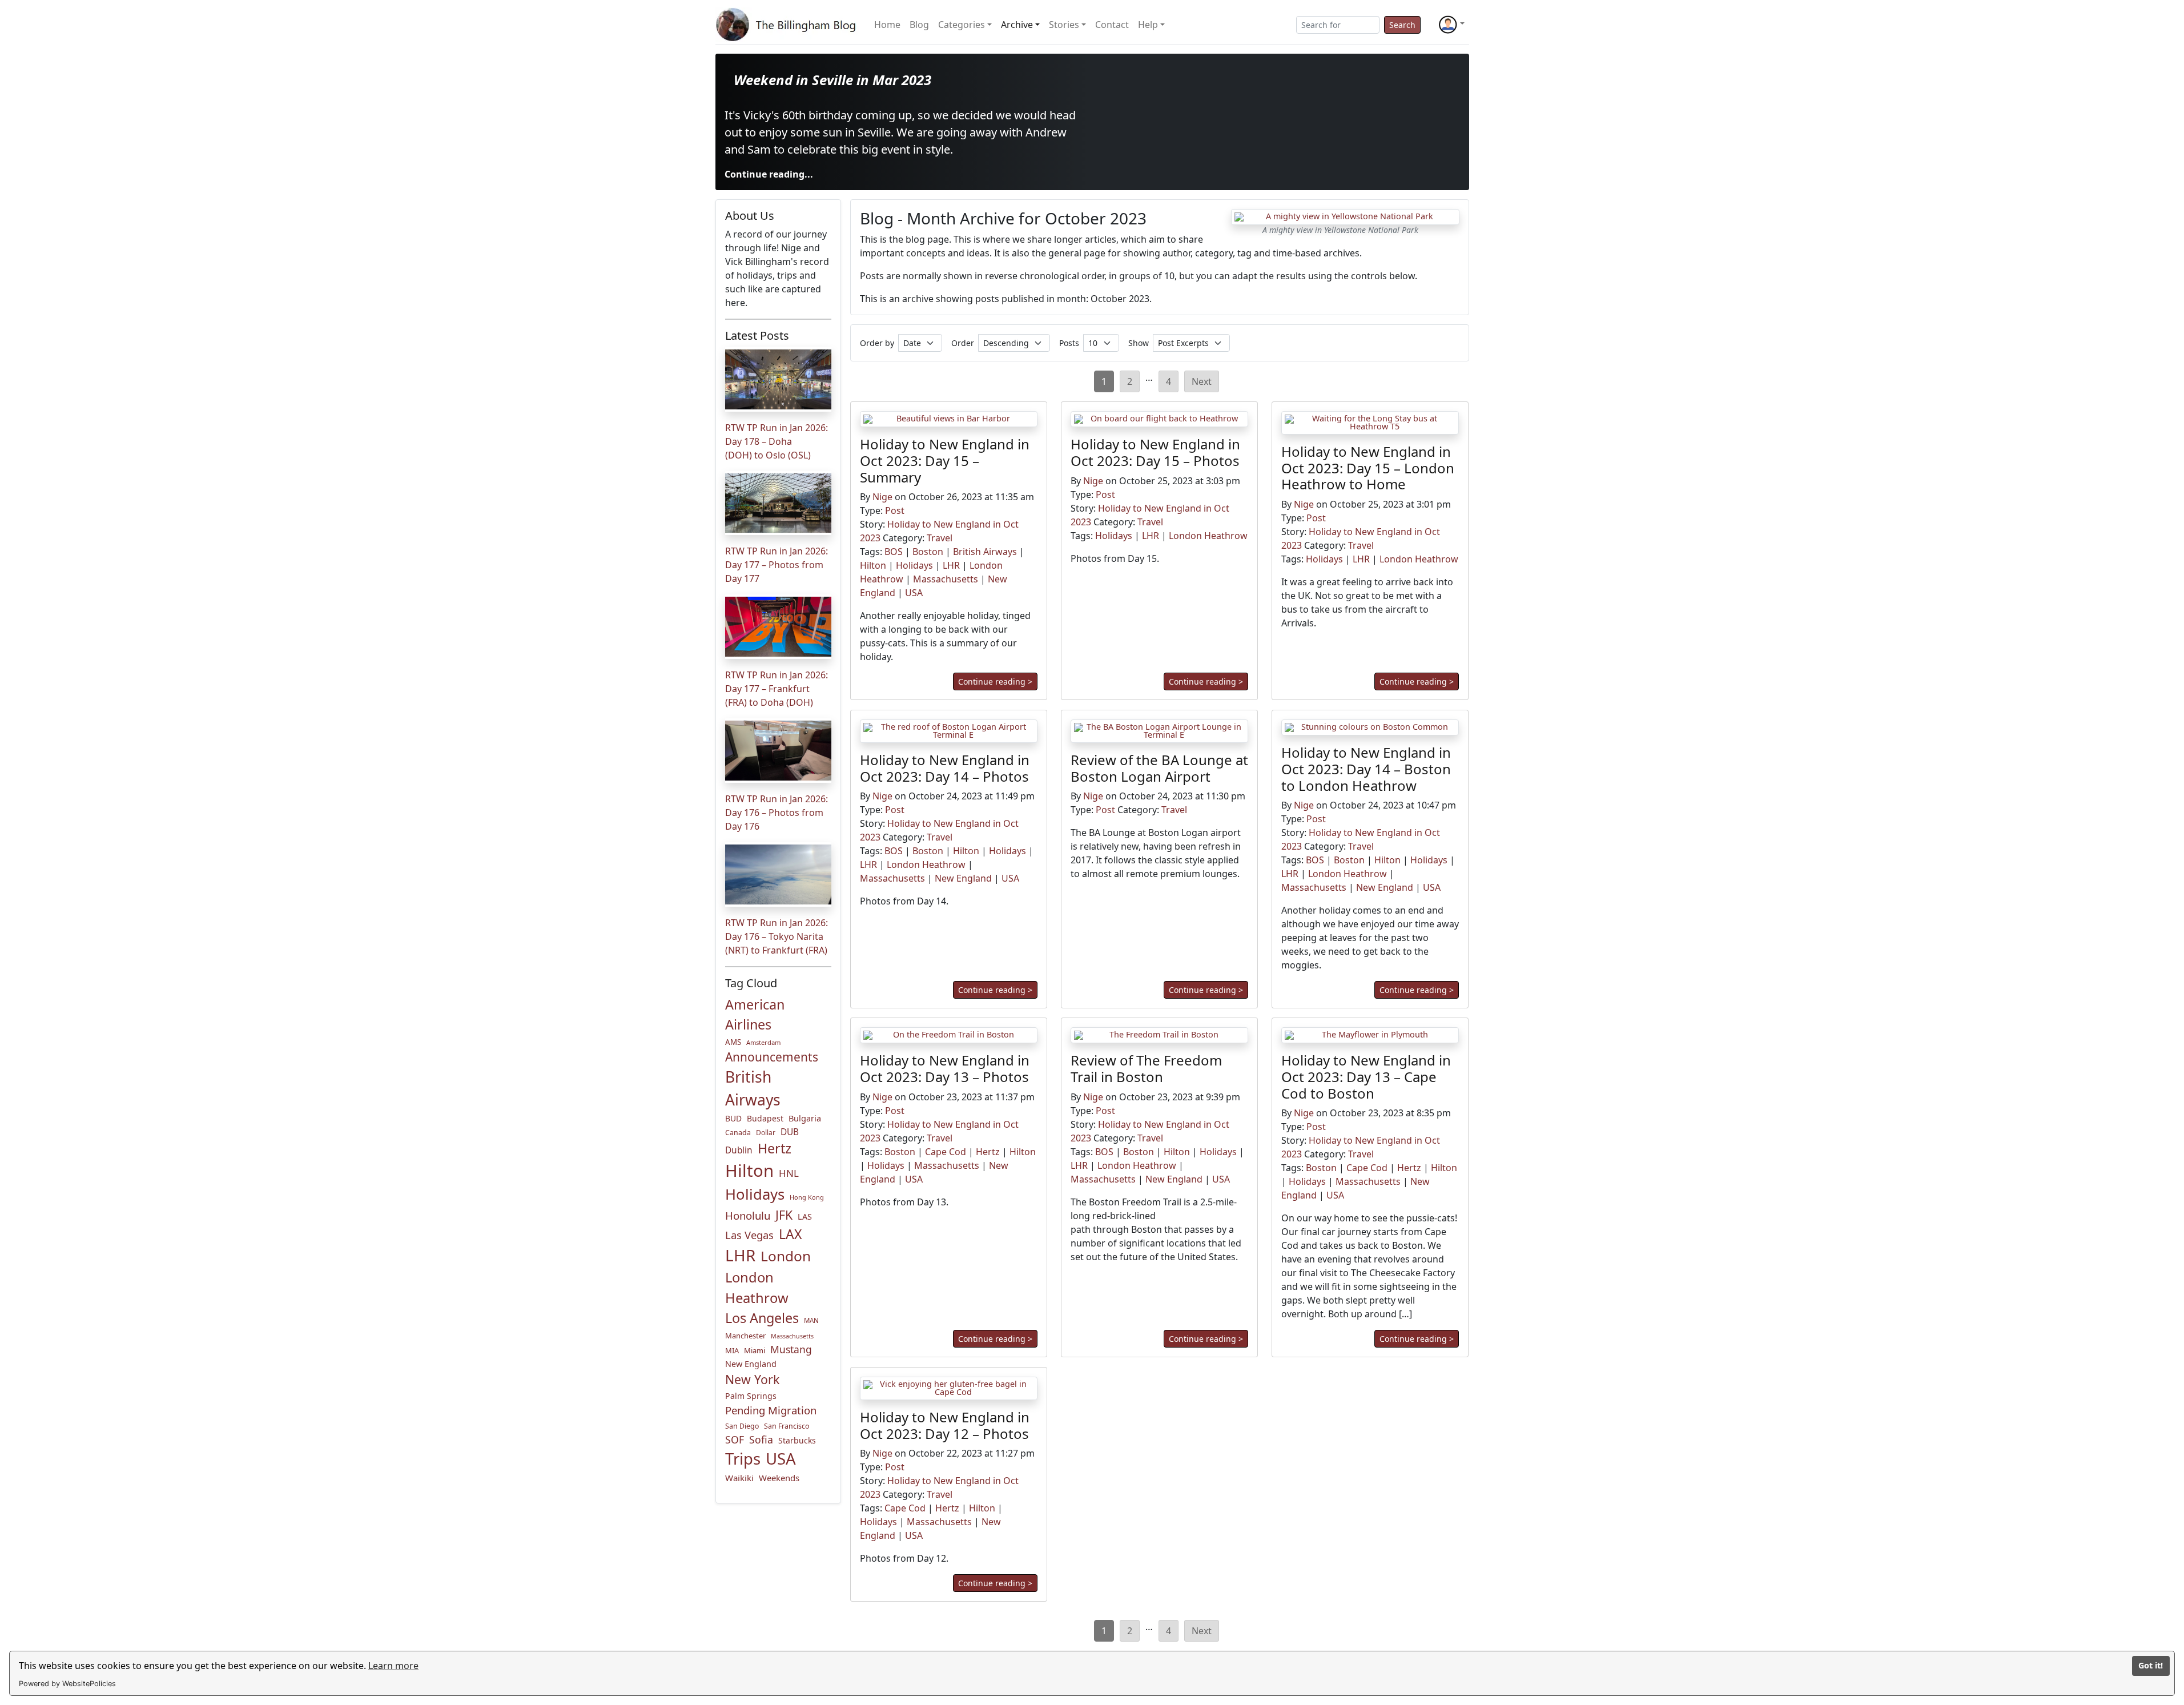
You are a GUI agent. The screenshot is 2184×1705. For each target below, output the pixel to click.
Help (1148, 25)
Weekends (779, 1478)
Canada (738, 1133)
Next (1202, 381)
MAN (811, 1320)
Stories (1064, 25)
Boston (928, 552)
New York (752, 1379)
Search (1402, 25)
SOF (735, 1439)
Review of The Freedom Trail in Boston (1146, 1068)
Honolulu (748, 1215)
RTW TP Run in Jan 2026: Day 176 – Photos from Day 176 (777, 813)
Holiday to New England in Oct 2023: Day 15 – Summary (945, 461)
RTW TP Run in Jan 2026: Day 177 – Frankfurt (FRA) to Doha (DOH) (777, 689)
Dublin (739, 1150)
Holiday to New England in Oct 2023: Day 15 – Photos (1155, 452)
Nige (882, 497)
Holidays (755, 1194)
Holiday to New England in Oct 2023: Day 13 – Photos (945, 1068)
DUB (790, 1132)
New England (751, 1364)
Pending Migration (771, 1410)
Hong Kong (807, 1197)
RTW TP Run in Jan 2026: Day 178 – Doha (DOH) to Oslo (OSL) (777, 441)
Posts (1069, 343)
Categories (962, 25)
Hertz (775, 1148)
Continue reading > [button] (995, 682)
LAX (790, 1234)
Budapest (765, 1118)
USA (781, 1458)
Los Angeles (762, 1318)
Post (895, 511)
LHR (740, 1255)
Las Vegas (749, 1235)
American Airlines (755, 1014)
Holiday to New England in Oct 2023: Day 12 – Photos (945, 1425)
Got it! (2151, 1665)
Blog (919, 25)
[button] (1451, 25)
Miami (755, 1350)
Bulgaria (805, 1118)
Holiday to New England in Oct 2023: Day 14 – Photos (945, 768)
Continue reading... (769, 174)
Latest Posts (757, 335)
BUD (733, 1118)
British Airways (753, 1088)
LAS (805, 1217)
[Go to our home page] (788, 25)
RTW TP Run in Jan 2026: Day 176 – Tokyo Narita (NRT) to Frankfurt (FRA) (777, 936)
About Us (750, 216)
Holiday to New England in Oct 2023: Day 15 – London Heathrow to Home (1368, 468)
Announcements (772, 1057)
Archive (1017, 25)
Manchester (745, 1336)
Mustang (791, 1349)
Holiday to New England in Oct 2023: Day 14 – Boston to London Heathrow (1366, 769)
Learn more (393, 1666)
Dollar (766, 1133)
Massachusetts (792, 1336)
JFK (784, 1215)
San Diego (742, 1426)
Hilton (749, 1171)
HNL (789, 1173)
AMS (733, 1042)
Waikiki (739, 1478)
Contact (1112, 25)
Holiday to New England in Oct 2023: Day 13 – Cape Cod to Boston (1366, 1077)
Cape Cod (946, 1152)
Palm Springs (751, 1396)
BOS (894, 552)
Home (887, 25)
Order (963, 343)
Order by (877, 343)
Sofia (761, 1439)
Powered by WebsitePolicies (67, 1684)
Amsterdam (763, 1042)
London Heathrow (757, 1288)
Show (1139, 343)
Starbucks (797, 1440)
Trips (743, 1459)
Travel (940, 538)
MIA (732, 1350)
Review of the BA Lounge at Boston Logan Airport (1159, 768)
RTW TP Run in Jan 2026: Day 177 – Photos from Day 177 (777, 565)
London (786, 1256)
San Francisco (787, 1426)
